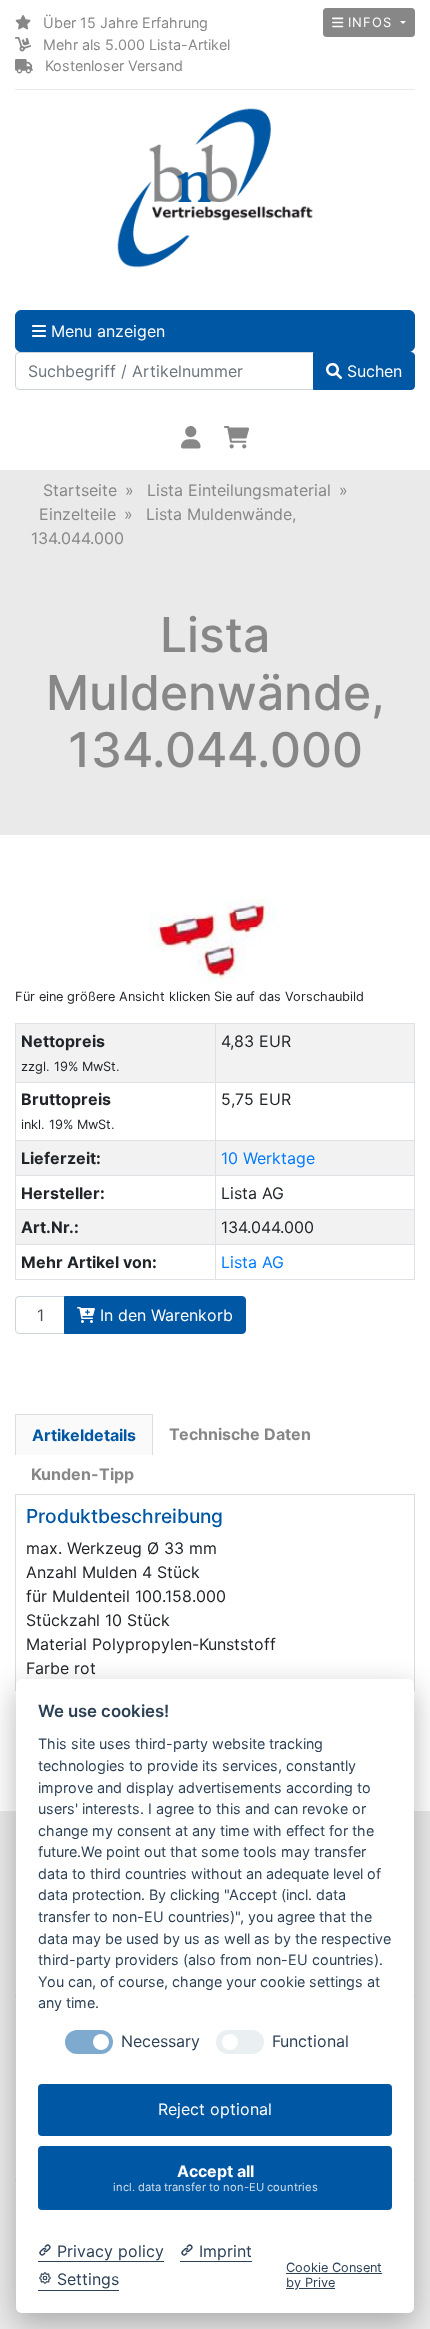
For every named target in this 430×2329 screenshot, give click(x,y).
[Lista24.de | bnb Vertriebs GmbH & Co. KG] (215, 188)
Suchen (372, 371)
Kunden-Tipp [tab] (82, 1474)
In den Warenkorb (164, 1315)
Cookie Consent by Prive (334, 2275)
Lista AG (252, 1262)
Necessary (160, 2041)
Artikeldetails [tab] (84, 1435)
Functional (310, 2041)
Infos (369, 22)
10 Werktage (268, 1158)
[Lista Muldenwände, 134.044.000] (215, 941)
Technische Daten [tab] (240, 1434)
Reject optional (215, 2109)
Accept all (215, 2177)
